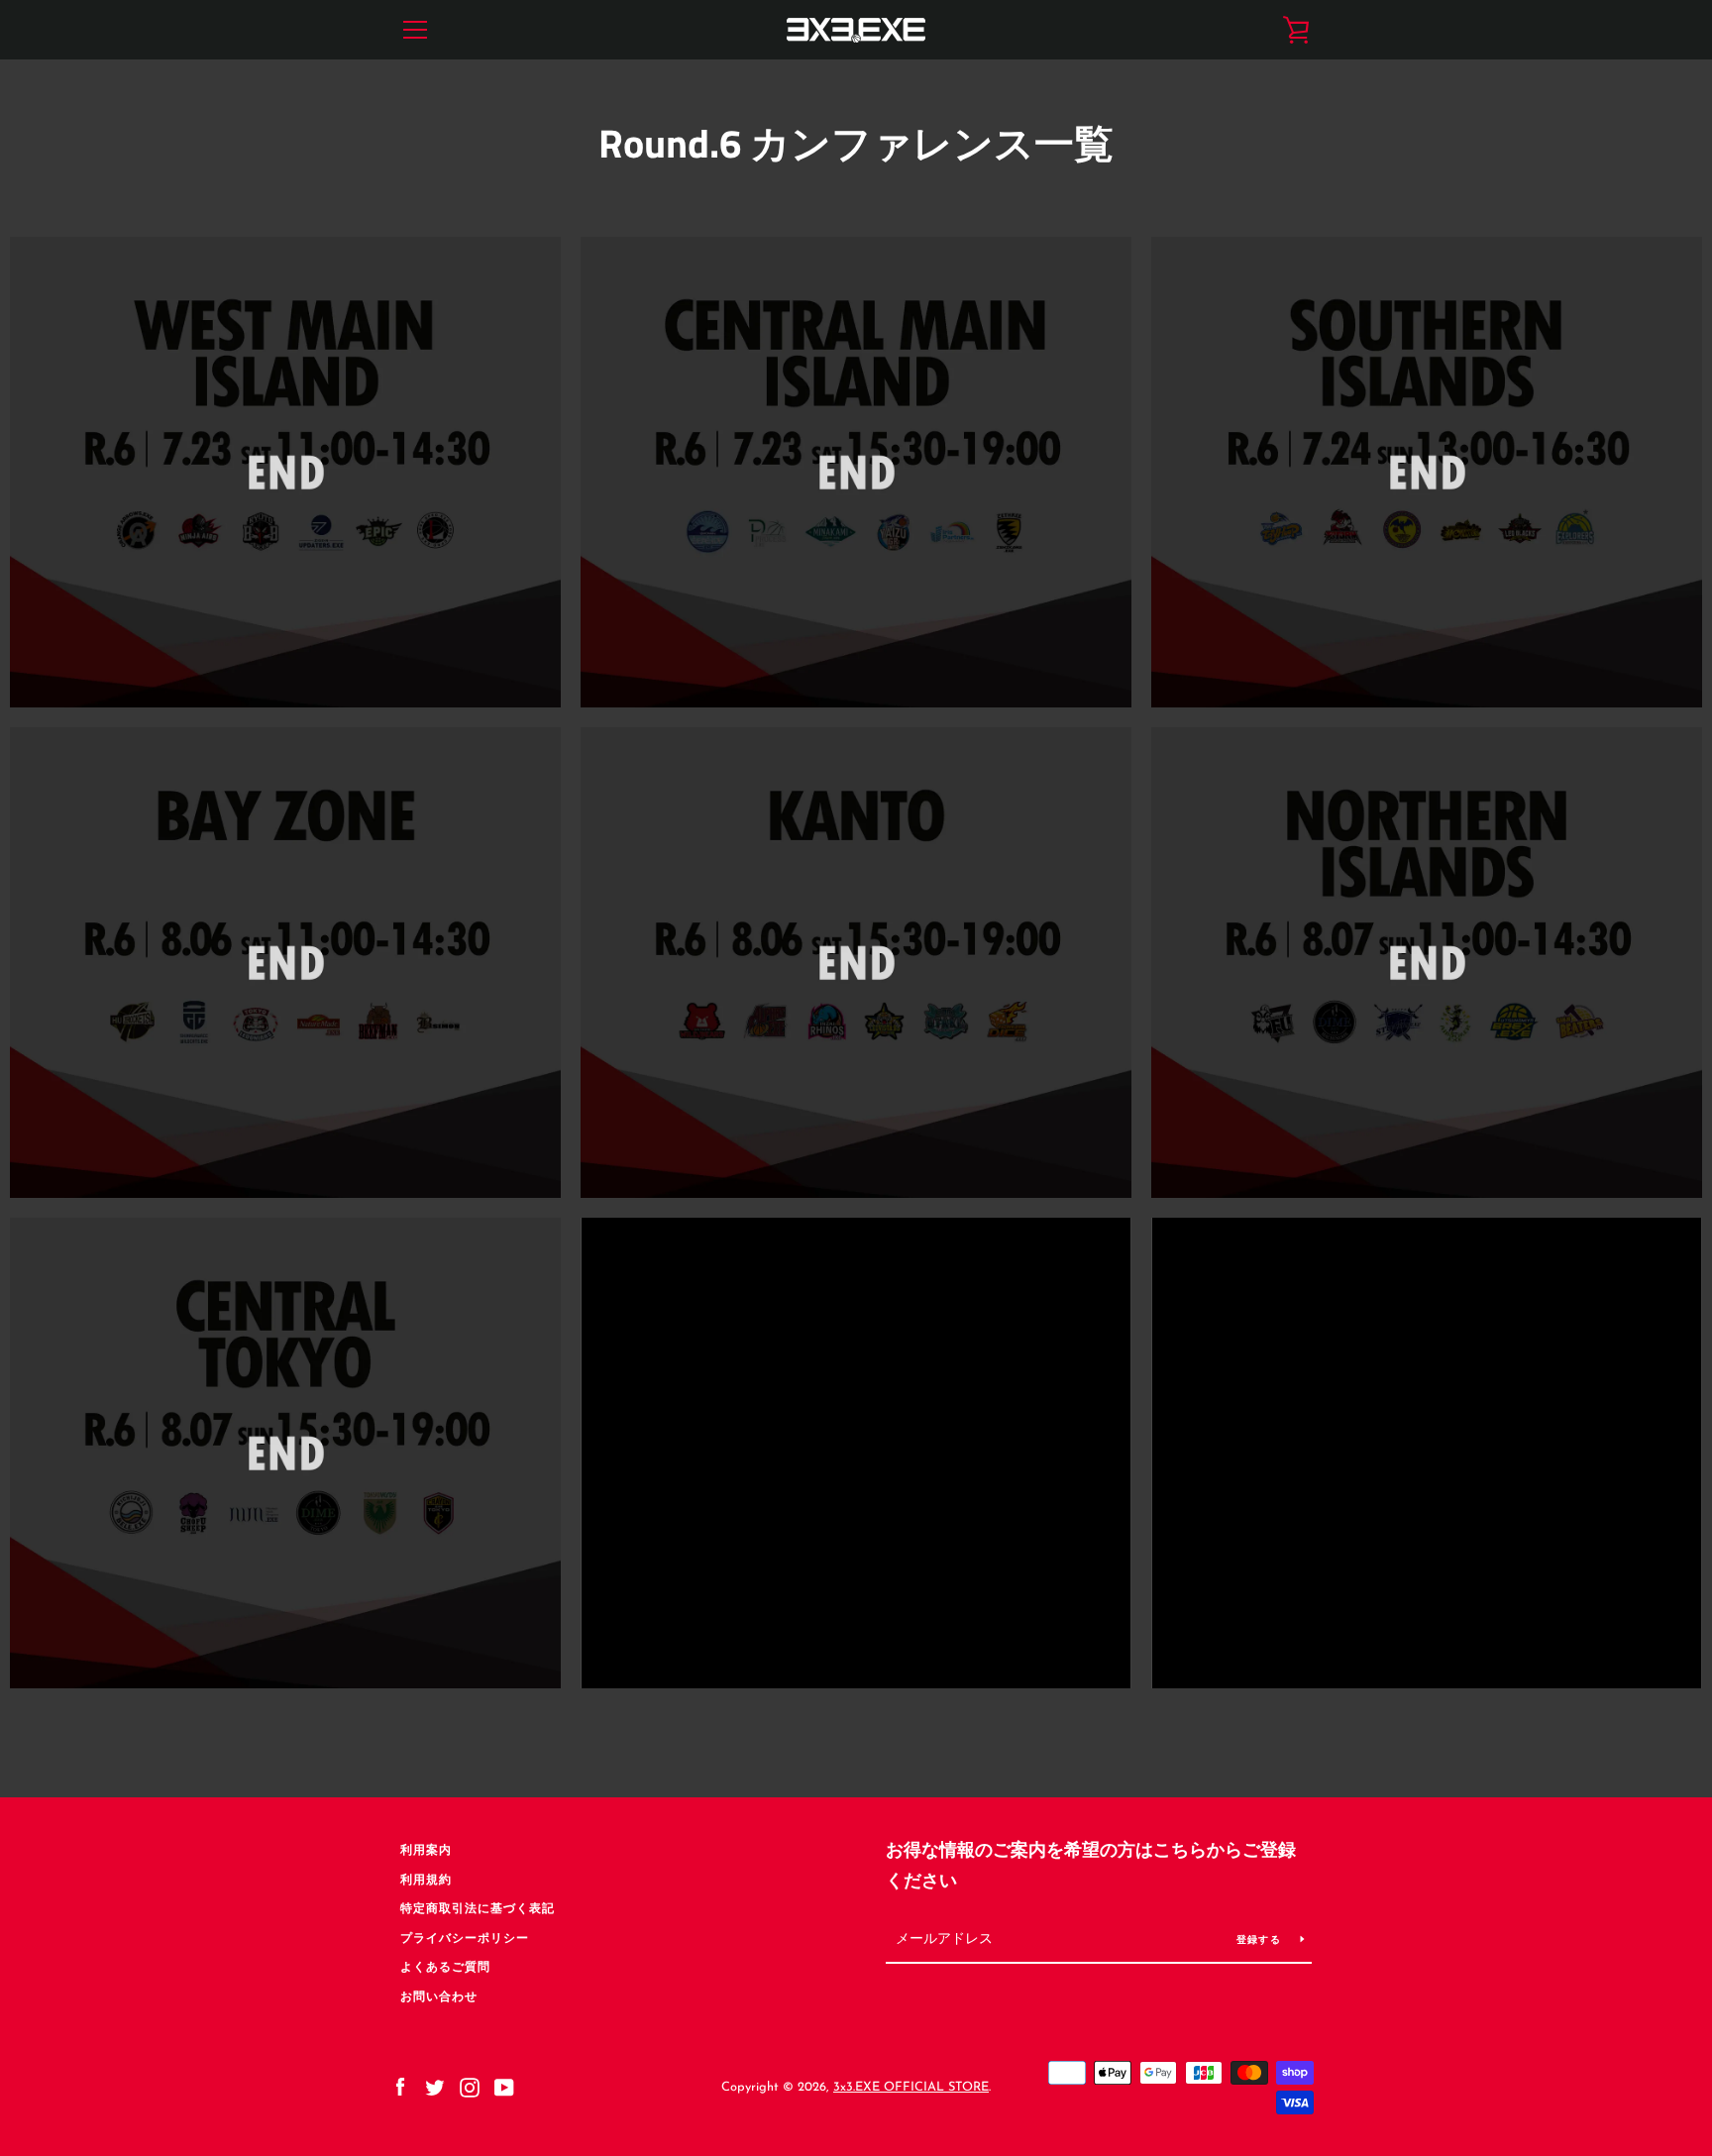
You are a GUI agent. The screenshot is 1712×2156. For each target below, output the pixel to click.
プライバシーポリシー (465, 1939)
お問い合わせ (439, 1997)
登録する (1261, 1940)
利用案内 (426, 1851)
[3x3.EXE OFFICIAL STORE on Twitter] (435, 2087)
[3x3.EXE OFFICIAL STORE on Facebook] (400, 2087)
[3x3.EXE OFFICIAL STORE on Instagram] (470, 2087)
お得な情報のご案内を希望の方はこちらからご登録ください (1091, 1867)
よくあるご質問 (445, 1968)
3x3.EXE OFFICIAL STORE (911, 2087)
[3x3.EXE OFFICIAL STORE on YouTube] (504, 2087)
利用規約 (426, 1881)
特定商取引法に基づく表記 (478, 1909)
